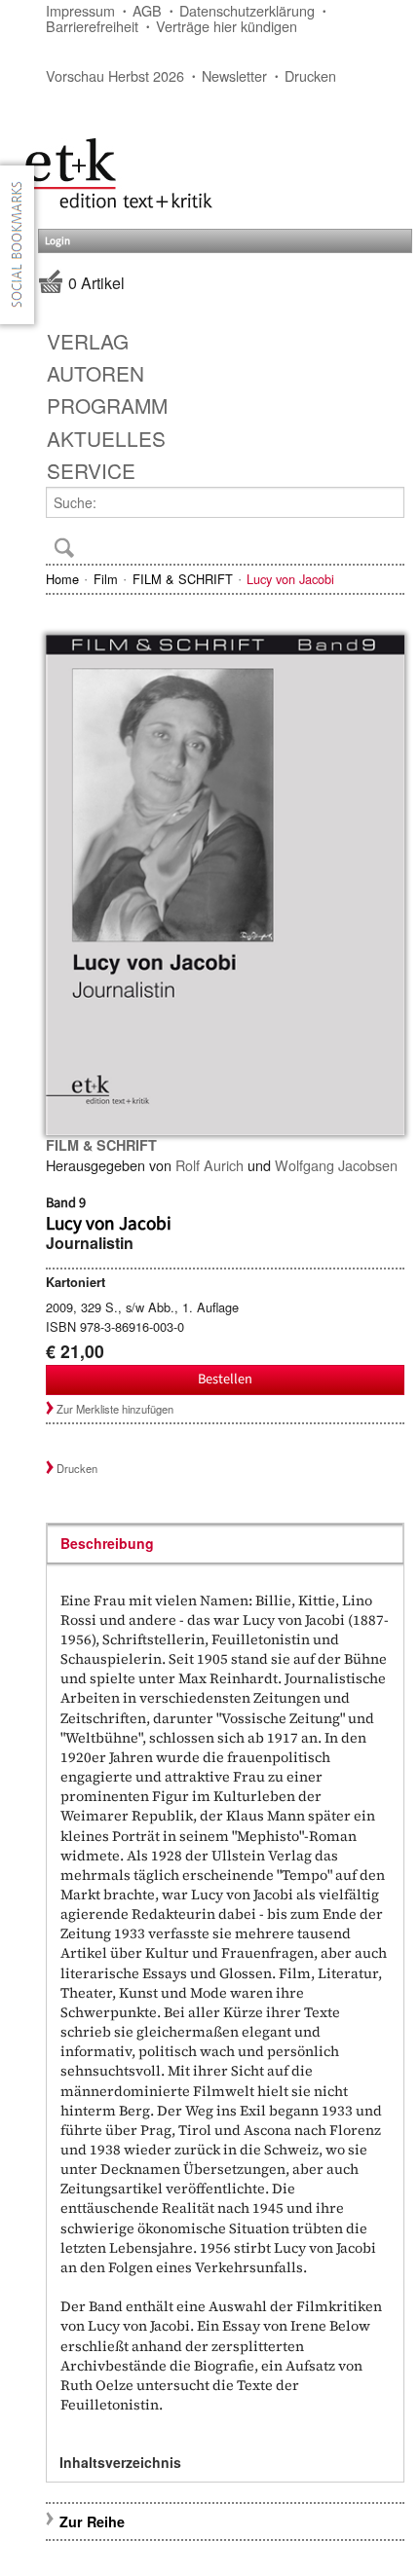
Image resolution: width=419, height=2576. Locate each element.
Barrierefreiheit (92, 26)
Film (106, 579)
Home (62, 579)
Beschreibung (107, 1543)
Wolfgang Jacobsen (336, 1165)
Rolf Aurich (209, 1165)
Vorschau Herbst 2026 (115, 75)
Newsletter (234, 75)
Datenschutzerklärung (247, 10)
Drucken (310, 75)
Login (57, 241)
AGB (147, 10)
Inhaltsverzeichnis (120, 2462)
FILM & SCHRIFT (183, 579)
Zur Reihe (92, 2521)
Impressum (80, 10)
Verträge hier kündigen (227, 26)
